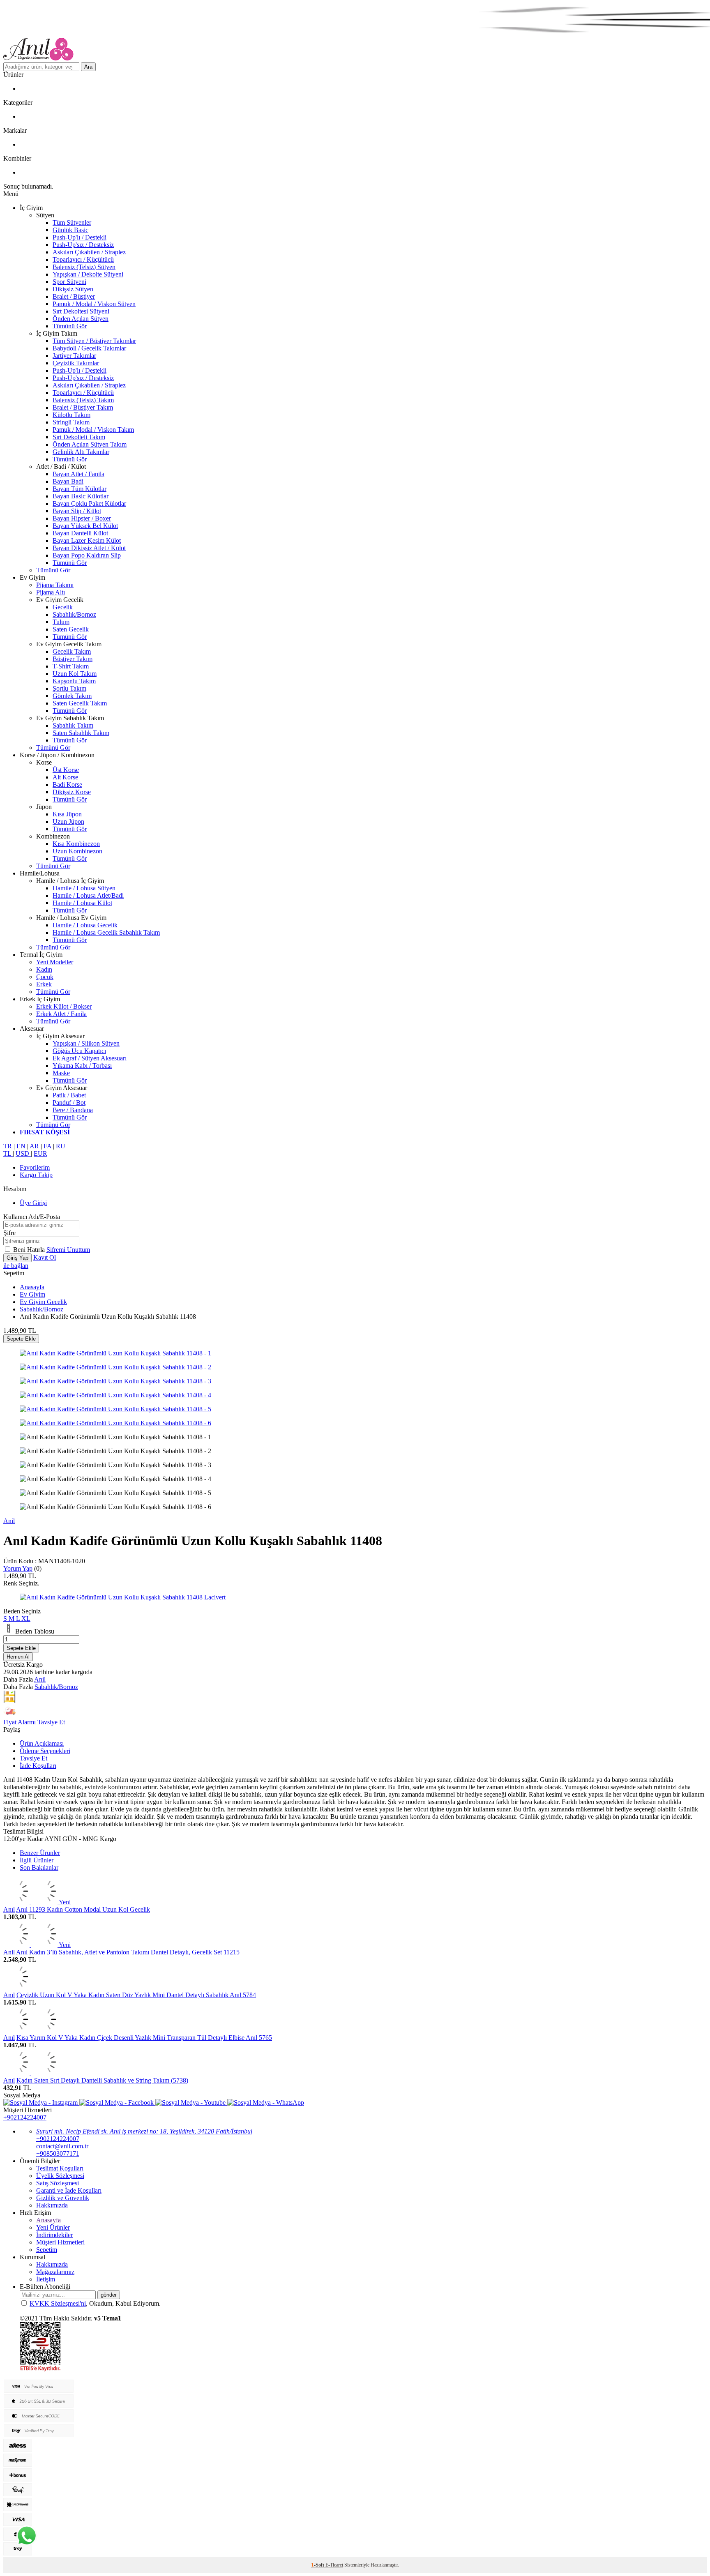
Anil (9, 1521)
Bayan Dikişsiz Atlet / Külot (89, 548)
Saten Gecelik (71, 629)
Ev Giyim (32, 1294)
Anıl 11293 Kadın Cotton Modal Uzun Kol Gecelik (83, 1909)
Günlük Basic (70, 230)
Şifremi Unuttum (68, 1250)
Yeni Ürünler (53, 2227)
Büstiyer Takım (73, 659)
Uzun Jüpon (68, 821)
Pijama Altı (51, 592)
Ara (88, 67)
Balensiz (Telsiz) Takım (83, 400)
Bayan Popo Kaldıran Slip (87, 555)
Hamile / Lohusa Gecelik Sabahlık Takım (106, 932)
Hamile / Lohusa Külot (82, 903)
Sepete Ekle (21, 1339)
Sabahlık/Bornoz (74, 614)
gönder (109, 2295)
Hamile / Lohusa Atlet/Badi (88, 895)
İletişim (46, 2279)
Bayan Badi (68, 481)
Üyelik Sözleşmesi (60, 2176)
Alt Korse (65, 777)
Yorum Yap (18, 1568)
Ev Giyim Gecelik (43, 1302)
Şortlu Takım (69, 688)
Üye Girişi (33, 1203)
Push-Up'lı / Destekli (80, 237)
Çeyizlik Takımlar (76, 363)
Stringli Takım (71, 422)
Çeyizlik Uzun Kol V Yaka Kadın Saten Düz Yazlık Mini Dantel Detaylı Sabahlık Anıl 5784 (136, 1995)
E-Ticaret (334, 2565)
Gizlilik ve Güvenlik (63, 2198)
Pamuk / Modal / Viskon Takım (93, 430)
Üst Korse (66, 770)
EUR (40, 1153)
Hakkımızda (52, 2205)
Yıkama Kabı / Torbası (82, 1066)
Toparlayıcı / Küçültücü (83, 259)
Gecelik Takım (72, 651)
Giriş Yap (17, 1258)
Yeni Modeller (55, 962)
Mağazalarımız (55, 2272)
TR (8, 1146)
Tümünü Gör (70, 326)
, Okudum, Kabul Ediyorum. (95, 2303)
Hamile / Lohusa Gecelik (85, 925)
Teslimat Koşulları (60, 2168)
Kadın (44, 969)
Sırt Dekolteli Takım (79, 437)
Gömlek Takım (72, 696)
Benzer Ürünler (40, 1853)
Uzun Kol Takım (75, 674)
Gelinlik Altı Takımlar (81, 452)
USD (23, 1153)
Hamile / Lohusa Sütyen (84, 888)
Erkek (44, 984)
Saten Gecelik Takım (80, 703)
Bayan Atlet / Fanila (78, 474)
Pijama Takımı (55, 585)
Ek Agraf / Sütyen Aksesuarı (90, 1058)
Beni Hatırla (30, 1250)
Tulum (61, 622)
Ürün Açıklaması (42, 1743)
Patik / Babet (69, 1095)
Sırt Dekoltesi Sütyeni (81, 311)
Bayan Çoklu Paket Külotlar (89, 503)
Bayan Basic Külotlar (81, 496)
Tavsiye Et (51, 1722)
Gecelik (63, 607)
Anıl (9, 1909)
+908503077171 (58, 2153)
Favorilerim (35, 1167)
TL (8, 1153)
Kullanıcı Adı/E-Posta (32, 1217)
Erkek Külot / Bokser (64, 1006)
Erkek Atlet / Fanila (61, 1014)
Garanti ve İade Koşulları (69, 2190)
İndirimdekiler (54, 2235)
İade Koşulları (38, 1766)
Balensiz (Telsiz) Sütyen (84, 267)
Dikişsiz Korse (72, 792)
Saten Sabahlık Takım (81, 733)
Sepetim (47, 2250)
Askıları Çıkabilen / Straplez (89, 252)
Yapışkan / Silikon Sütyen (86, 1043)
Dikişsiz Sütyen (73, 289)
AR (35, 1146)
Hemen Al (18, 1657)
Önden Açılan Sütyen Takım (90, 444)
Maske (61, 1073)
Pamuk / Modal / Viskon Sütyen (94, 304)
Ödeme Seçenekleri (45, 1751)
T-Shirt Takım (71, 666)
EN (22, 1146)
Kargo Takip (36, 1175)
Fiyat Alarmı (20, 1722)
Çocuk (45, 977)
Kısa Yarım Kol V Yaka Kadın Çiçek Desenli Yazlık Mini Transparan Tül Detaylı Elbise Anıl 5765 (144, 2038)
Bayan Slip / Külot (77, 511)
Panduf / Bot (69, 1103)
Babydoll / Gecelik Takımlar (89, 348)
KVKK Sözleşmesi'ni (58, 2303)
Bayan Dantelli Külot (80, 533)
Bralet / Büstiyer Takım (83, 407)
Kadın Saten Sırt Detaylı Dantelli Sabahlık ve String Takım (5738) (102, 2080)
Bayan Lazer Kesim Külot (87, 540)
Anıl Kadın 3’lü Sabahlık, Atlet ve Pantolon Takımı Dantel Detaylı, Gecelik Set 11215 (128, 1952)
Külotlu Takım (71, 415)
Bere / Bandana (73, 1110)
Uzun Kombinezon (77, 851)
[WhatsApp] (27, 2536)
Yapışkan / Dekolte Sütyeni (88, 274)
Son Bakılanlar (39, 1867)
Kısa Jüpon (67, 814)
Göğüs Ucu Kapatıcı (79, 1051)
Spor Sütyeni (69, 282)
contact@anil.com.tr (62, 2146)
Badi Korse (67, 785)
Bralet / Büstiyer (74, 296)
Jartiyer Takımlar (74, 356)
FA (48, 1146)
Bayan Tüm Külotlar (80, 489)
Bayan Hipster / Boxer (82, 518)
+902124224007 (25, 2117)
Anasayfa (32, 1287)
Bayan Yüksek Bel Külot (85, 526)
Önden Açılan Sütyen (81, 319)
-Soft (318, 2565)
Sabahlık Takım (73, 725)
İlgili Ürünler (37, 1860)
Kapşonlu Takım (74, 681)
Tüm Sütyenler (72, 222)
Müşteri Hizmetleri (60, 2242)
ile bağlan (16, 1266)
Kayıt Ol (45, 1257)
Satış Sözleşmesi (58, 2183)
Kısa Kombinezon (76, 844)
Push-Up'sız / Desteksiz (83, 245)
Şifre (9, 1233)
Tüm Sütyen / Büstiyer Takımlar (94, 341)
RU (61, 1146)
